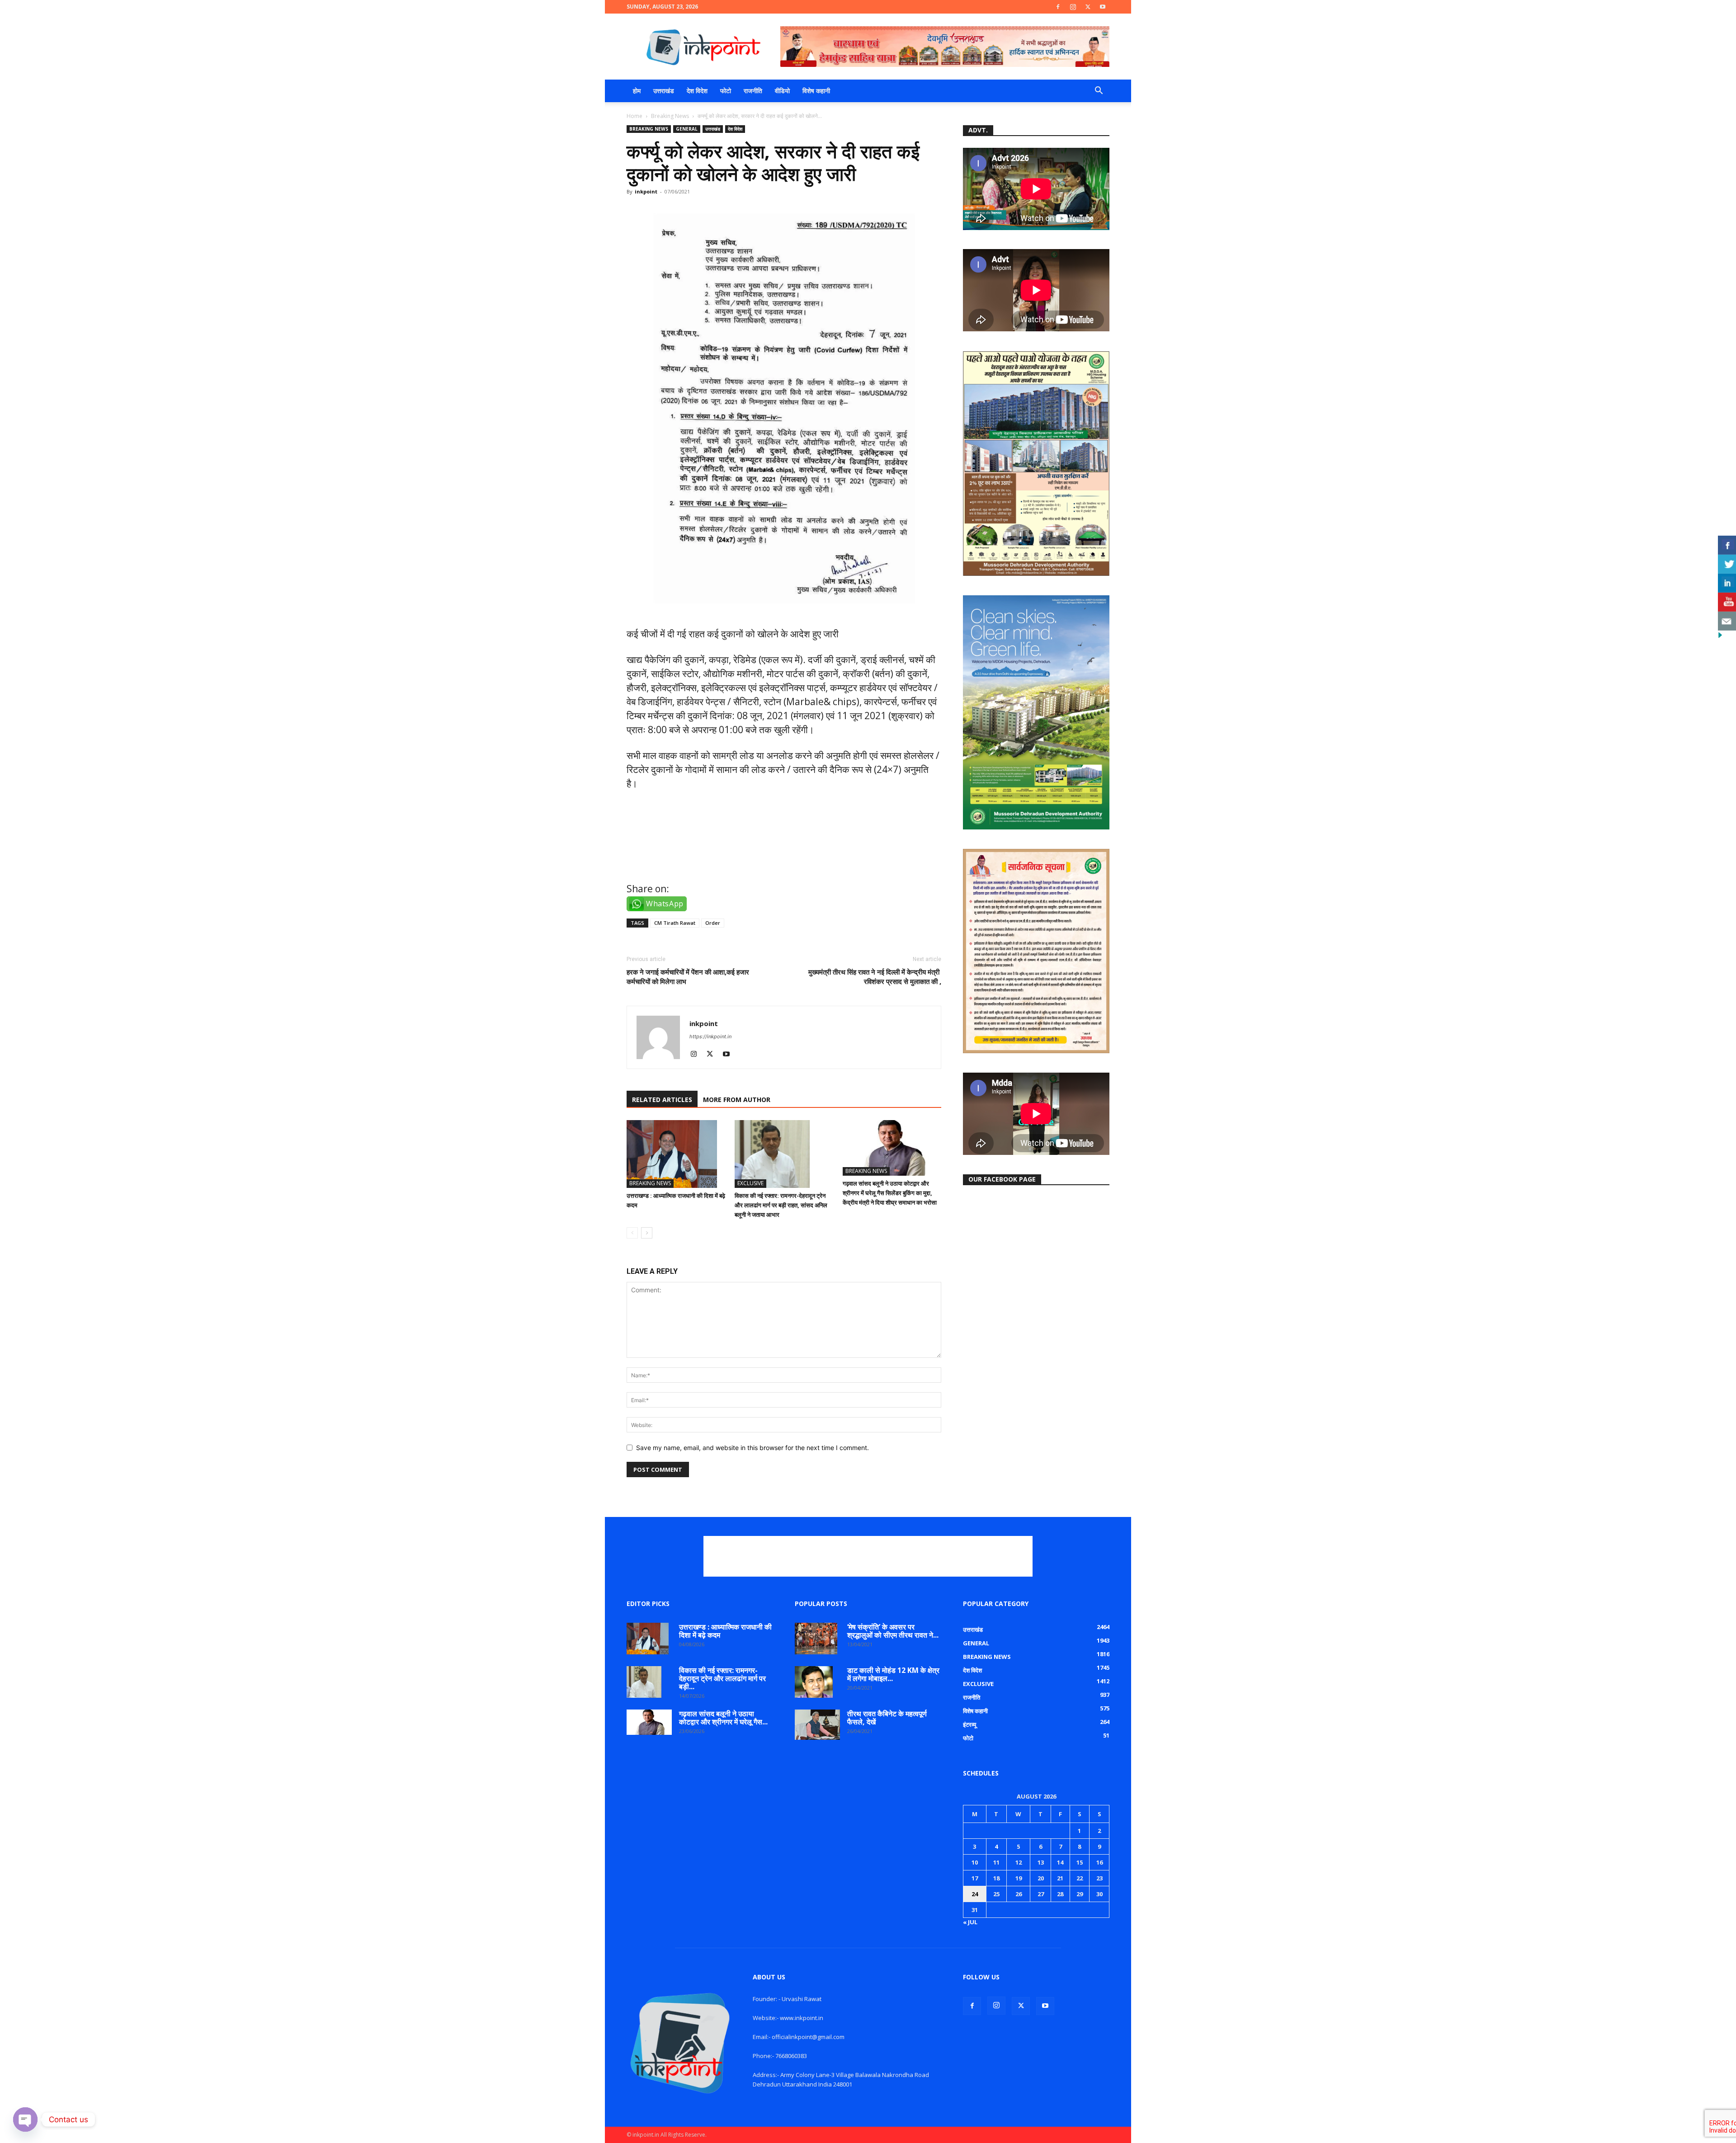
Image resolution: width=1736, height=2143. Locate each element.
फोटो (726, 91)
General (687, 129)
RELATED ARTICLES (662, 1100)
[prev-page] (632, 1233)
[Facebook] (1058, 7)
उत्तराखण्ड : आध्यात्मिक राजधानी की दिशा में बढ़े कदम (725, 1631)
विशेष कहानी (816, 91)
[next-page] (647, 1233)
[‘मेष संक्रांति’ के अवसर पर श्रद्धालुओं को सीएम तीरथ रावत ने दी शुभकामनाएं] (816, 1639)
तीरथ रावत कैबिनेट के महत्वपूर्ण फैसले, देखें (887, 1718)
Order (713, 923)
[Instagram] (1073, 7)
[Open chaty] (25, 2119)
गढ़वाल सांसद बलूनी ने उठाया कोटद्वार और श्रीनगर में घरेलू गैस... (723, 1718)
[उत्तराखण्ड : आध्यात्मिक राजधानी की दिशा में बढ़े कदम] (676, 1154)
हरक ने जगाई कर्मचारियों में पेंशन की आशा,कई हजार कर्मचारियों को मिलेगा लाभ (688, 977)
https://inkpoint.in (710, 1036)
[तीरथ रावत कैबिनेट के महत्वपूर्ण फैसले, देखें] (817, 1725)
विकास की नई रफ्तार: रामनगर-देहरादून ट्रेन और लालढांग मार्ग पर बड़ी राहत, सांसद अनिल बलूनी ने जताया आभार (781, 1205)
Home (634, 116)
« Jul (970, 1922)
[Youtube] (1103, 7)
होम (637, 91)
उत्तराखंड (664, 91)
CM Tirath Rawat (675, 923)
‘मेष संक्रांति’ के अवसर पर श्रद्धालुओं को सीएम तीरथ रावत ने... (893, 1631)
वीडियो (782, 91)
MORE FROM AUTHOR (737, 1100)
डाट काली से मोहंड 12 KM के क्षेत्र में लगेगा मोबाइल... (893, 1674)
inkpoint (646, 191)
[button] (1099, 92)
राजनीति (753, 91)
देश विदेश (697, 91)
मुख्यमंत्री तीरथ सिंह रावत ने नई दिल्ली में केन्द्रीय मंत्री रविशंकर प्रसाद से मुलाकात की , (875, 977)
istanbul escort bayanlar (682, 823)
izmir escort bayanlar (674, 863)
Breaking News (670, 116)
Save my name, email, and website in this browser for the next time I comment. (752, 1448)
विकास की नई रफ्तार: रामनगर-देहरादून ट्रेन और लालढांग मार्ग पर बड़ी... (722, 1678)
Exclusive (750, 1183)
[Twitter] (1088, 7)
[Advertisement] (868, 1556)
